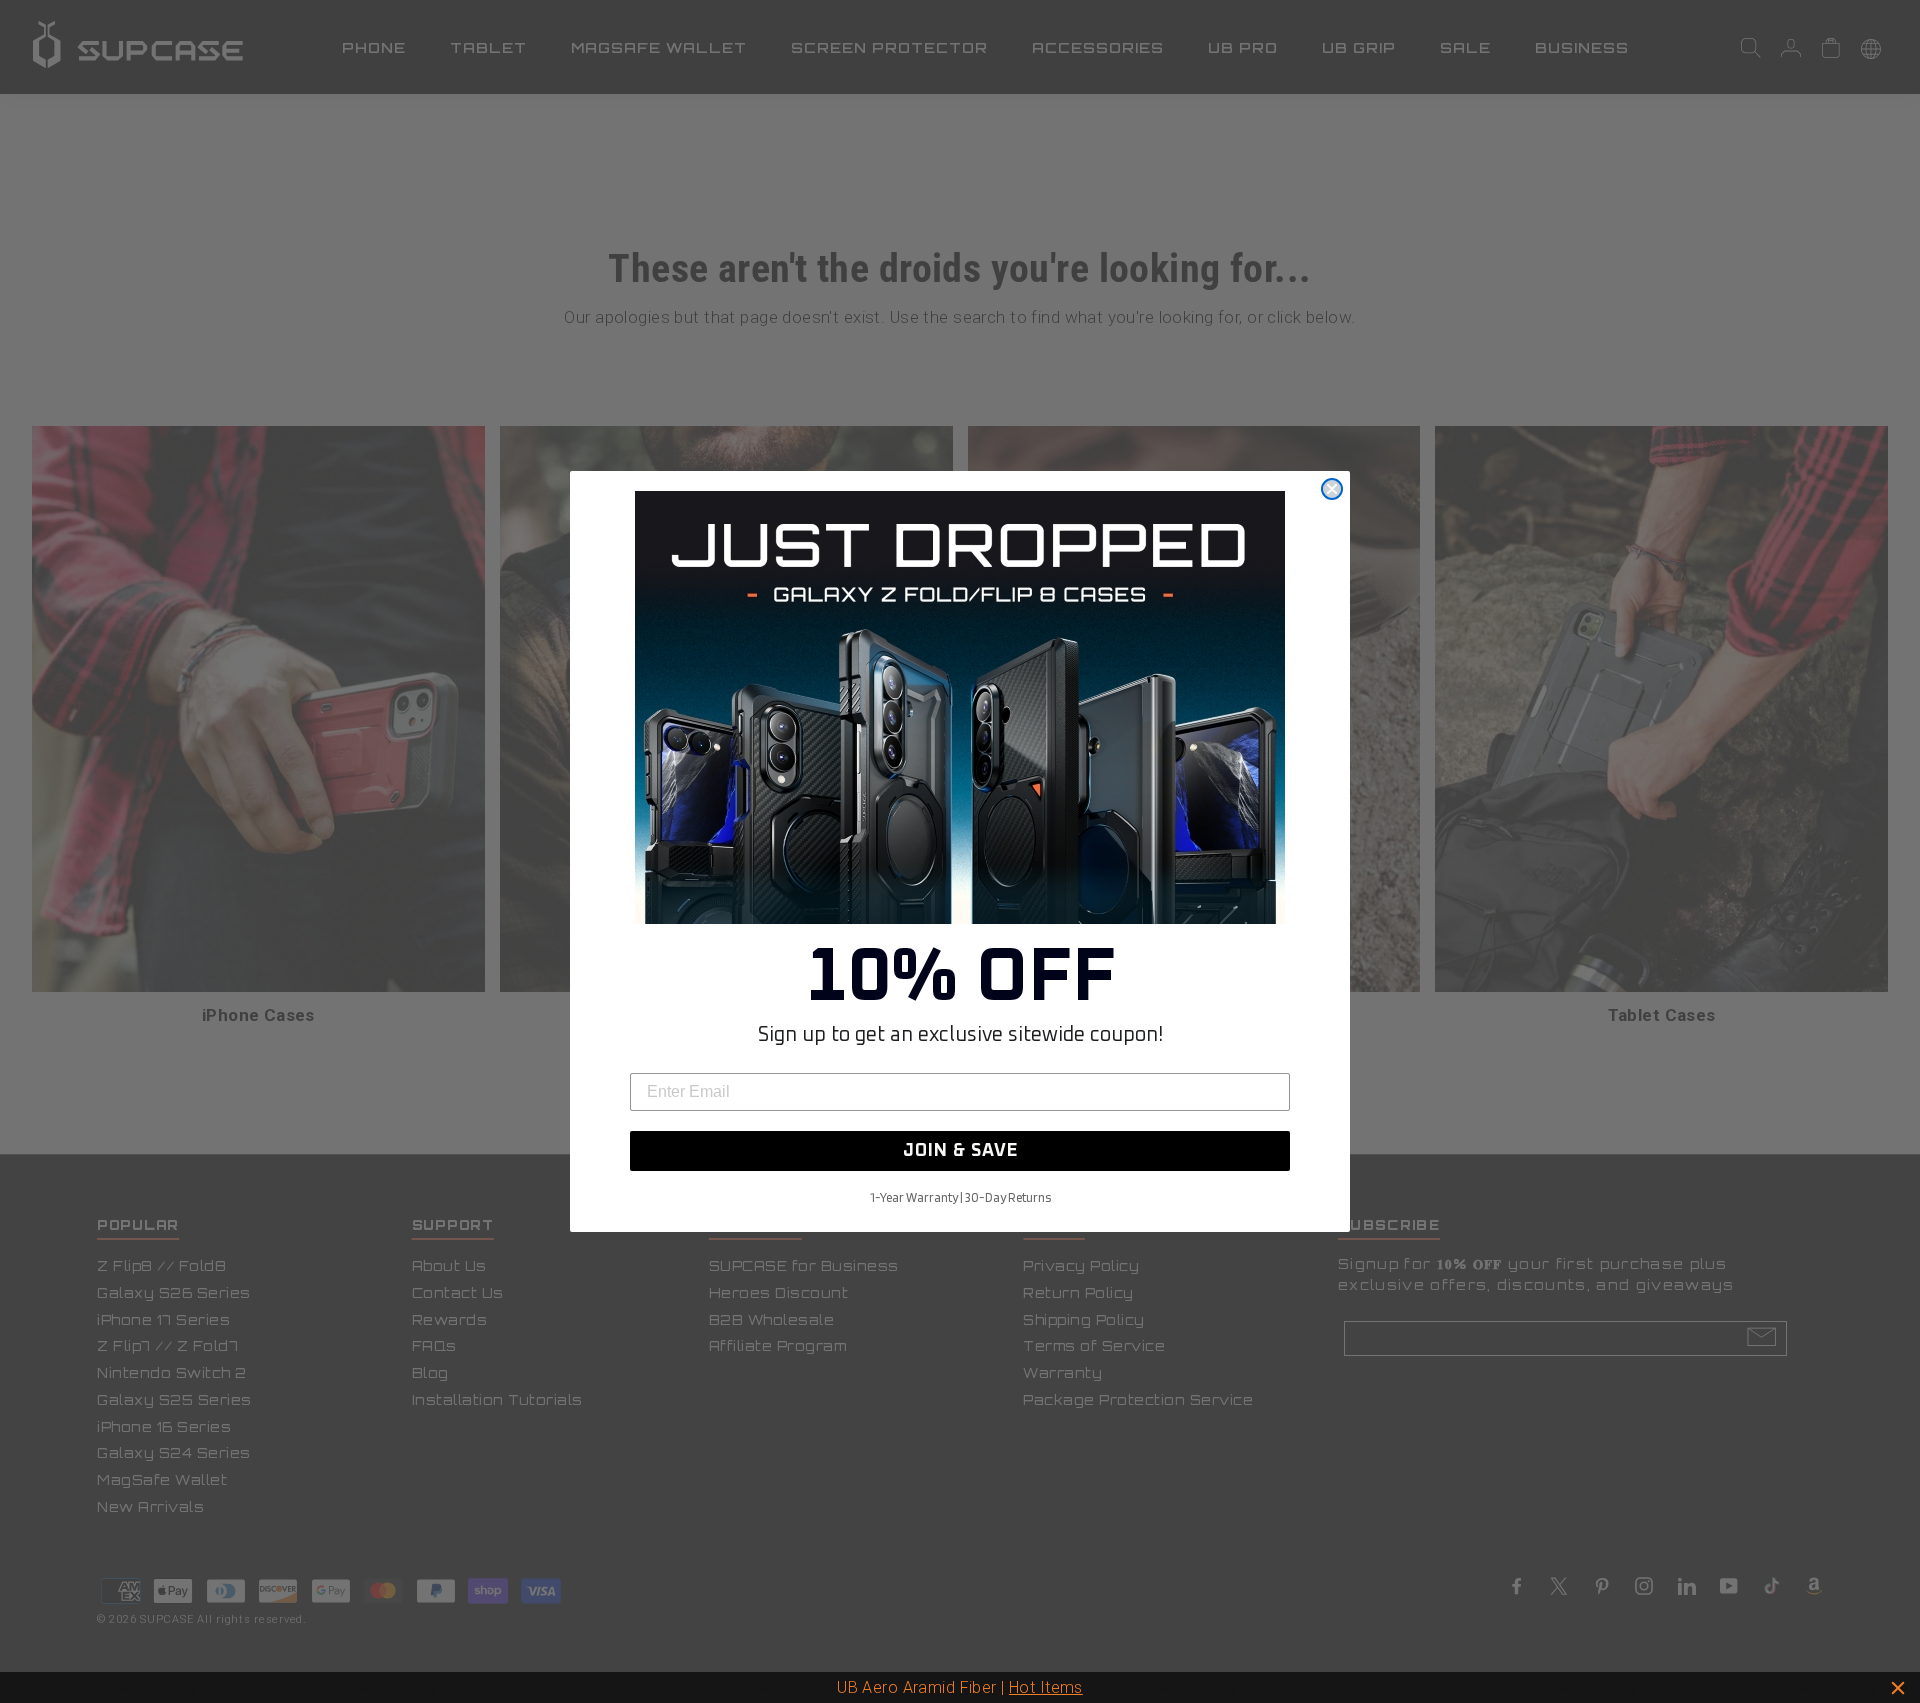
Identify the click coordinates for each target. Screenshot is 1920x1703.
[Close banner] (1898, 1688)
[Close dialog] (1332, 489)
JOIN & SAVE (960, 1151)
